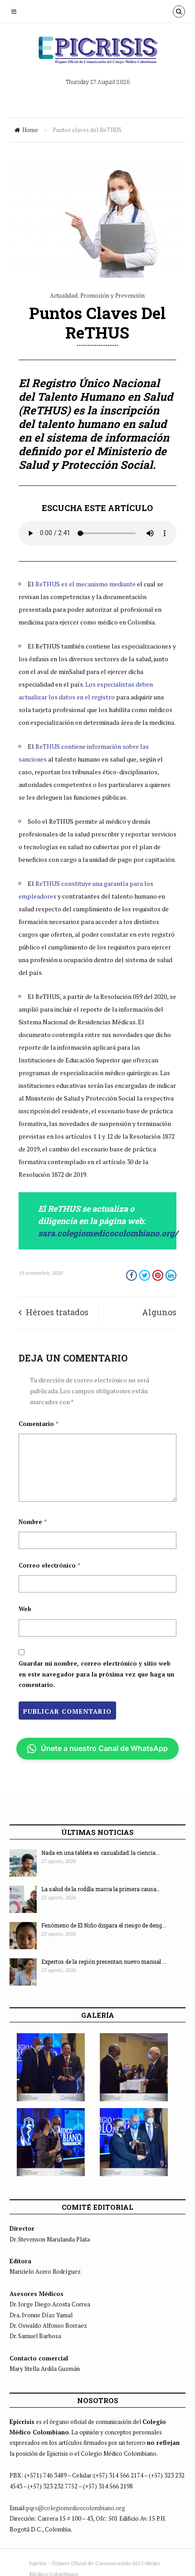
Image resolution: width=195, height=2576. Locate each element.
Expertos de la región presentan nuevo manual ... (104, 1961)
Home (30, 130)
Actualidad (64, 295)
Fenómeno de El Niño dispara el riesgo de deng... (104, 1925)
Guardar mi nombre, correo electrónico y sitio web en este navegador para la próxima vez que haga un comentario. (96, 1674)
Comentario (39, 1424)
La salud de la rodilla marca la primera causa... (101, 1889)
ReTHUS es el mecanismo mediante (86, 584)
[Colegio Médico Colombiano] (97, 53)
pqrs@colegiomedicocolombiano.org (76, 2508)
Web (25, 1609)
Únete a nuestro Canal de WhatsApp (104, 1748)
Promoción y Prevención (112, 295)
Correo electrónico (49, 1565)
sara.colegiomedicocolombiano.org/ (108, 1233)
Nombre (33, 1522)
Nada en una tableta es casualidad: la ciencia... (100, 1853)
